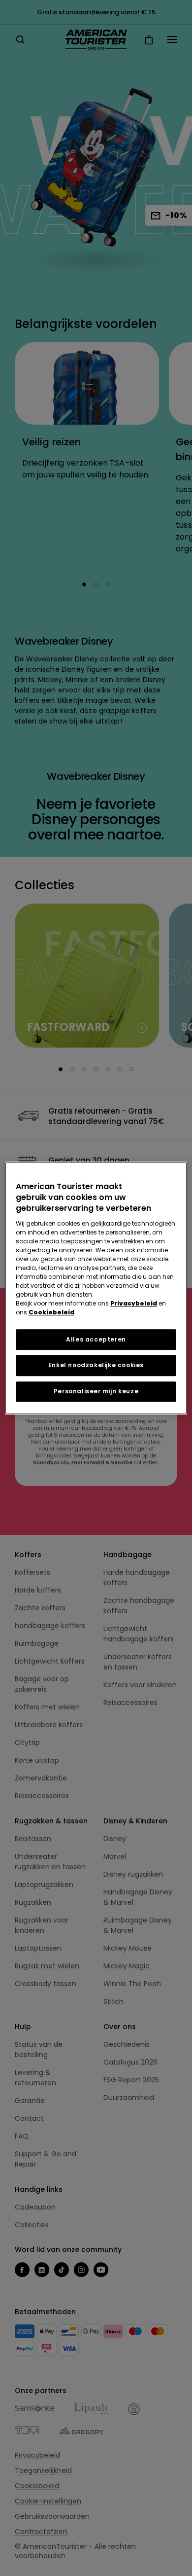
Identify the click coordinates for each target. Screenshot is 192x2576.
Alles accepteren (96, 1339)
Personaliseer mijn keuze (96, 1391)
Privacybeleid (134, 1303)
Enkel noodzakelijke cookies (96, 1365)
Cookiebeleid (51, 1312)
